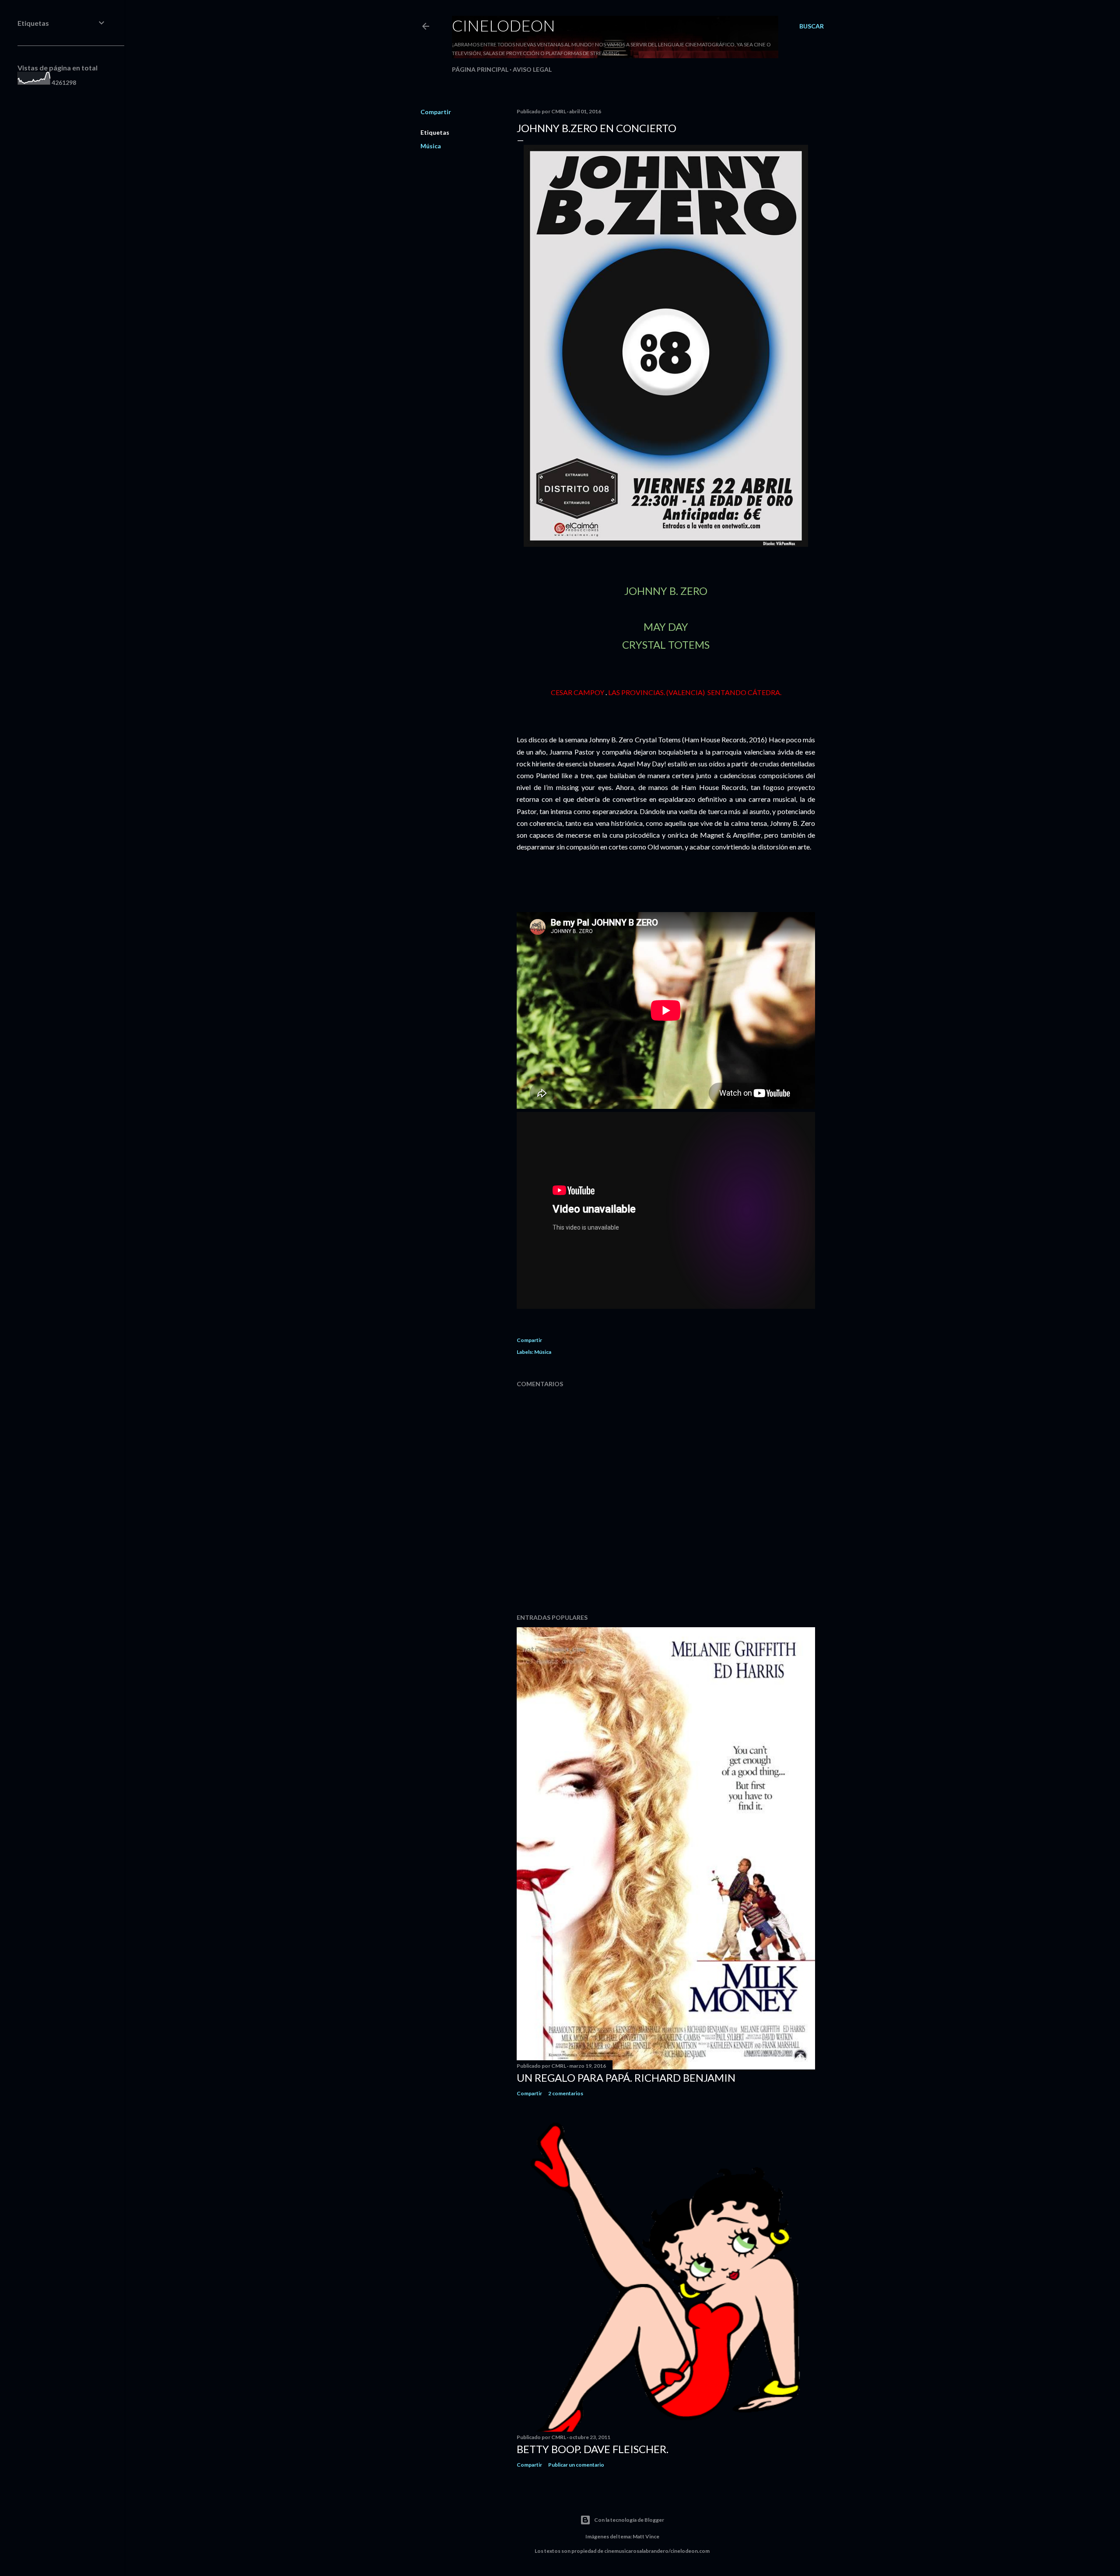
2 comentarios (566, 2093)
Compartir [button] (436, 112)
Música (431, 146)
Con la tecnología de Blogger (629, 2520)
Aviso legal (532, 69)
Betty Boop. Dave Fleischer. (593, 2449)
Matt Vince (646, 2536)
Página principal (480, 69)
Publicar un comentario (576, 2465)
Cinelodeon (504, 25)
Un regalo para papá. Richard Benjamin (626, 2078)
